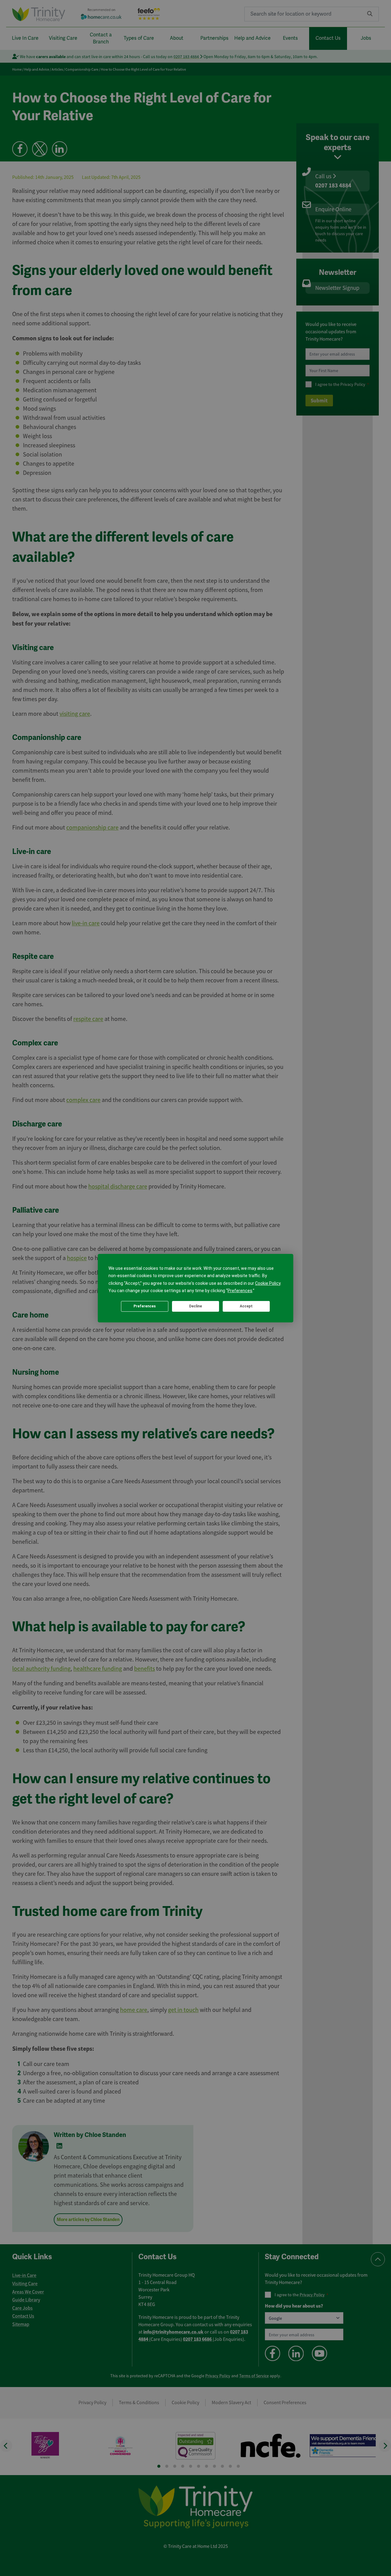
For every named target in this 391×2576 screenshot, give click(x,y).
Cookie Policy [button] (268, 1283)
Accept (246, 1306)
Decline (195, 1306)
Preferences (145, 1306)
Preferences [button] (240, 1291)
